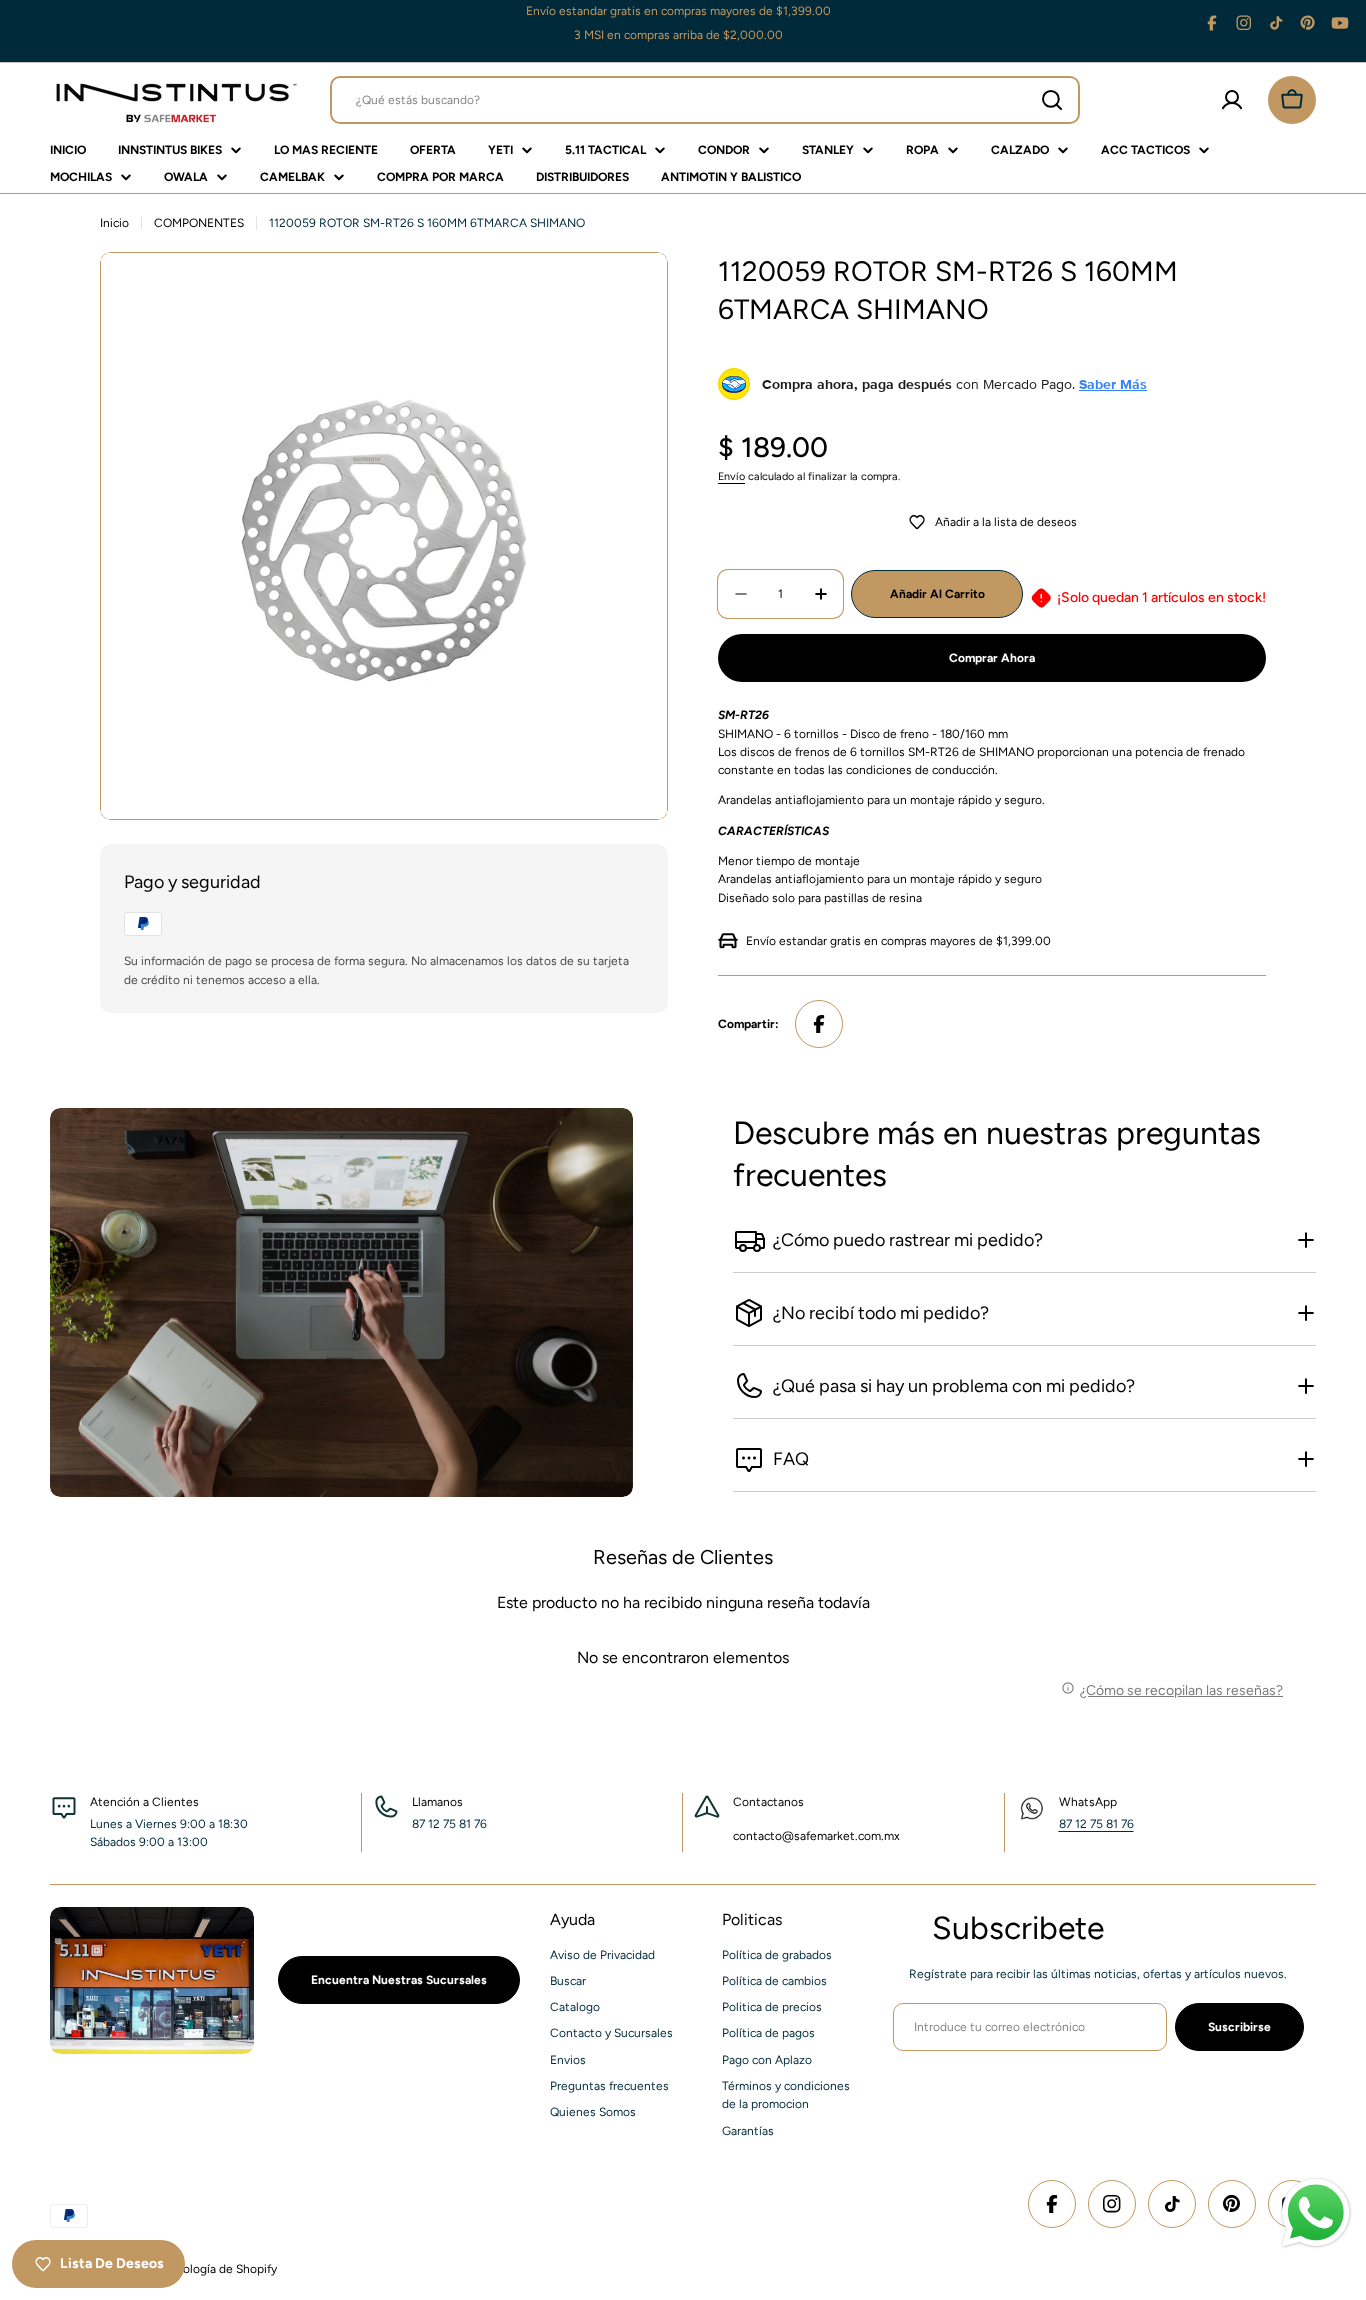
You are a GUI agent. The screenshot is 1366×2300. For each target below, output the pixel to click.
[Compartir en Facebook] (819, 1024)
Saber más (1113, 384)
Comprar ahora (992, 658)
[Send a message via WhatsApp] (1316, 2213)
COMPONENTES (199, 223)
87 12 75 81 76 (1096, 1824)
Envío (731, 476)
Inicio (114, 223)
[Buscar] (1052, 100)
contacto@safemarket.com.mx (816, 1836)
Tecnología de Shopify (217, 2269)
